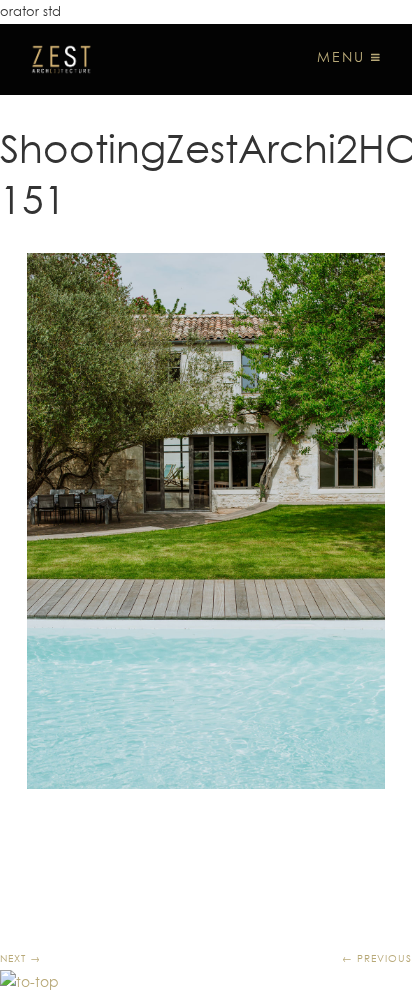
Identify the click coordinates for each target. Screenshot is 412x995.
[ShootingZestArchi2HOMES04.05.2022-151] (206, 521)
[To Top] (29, 982)
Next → (20, 958)
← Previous (377, 958)
